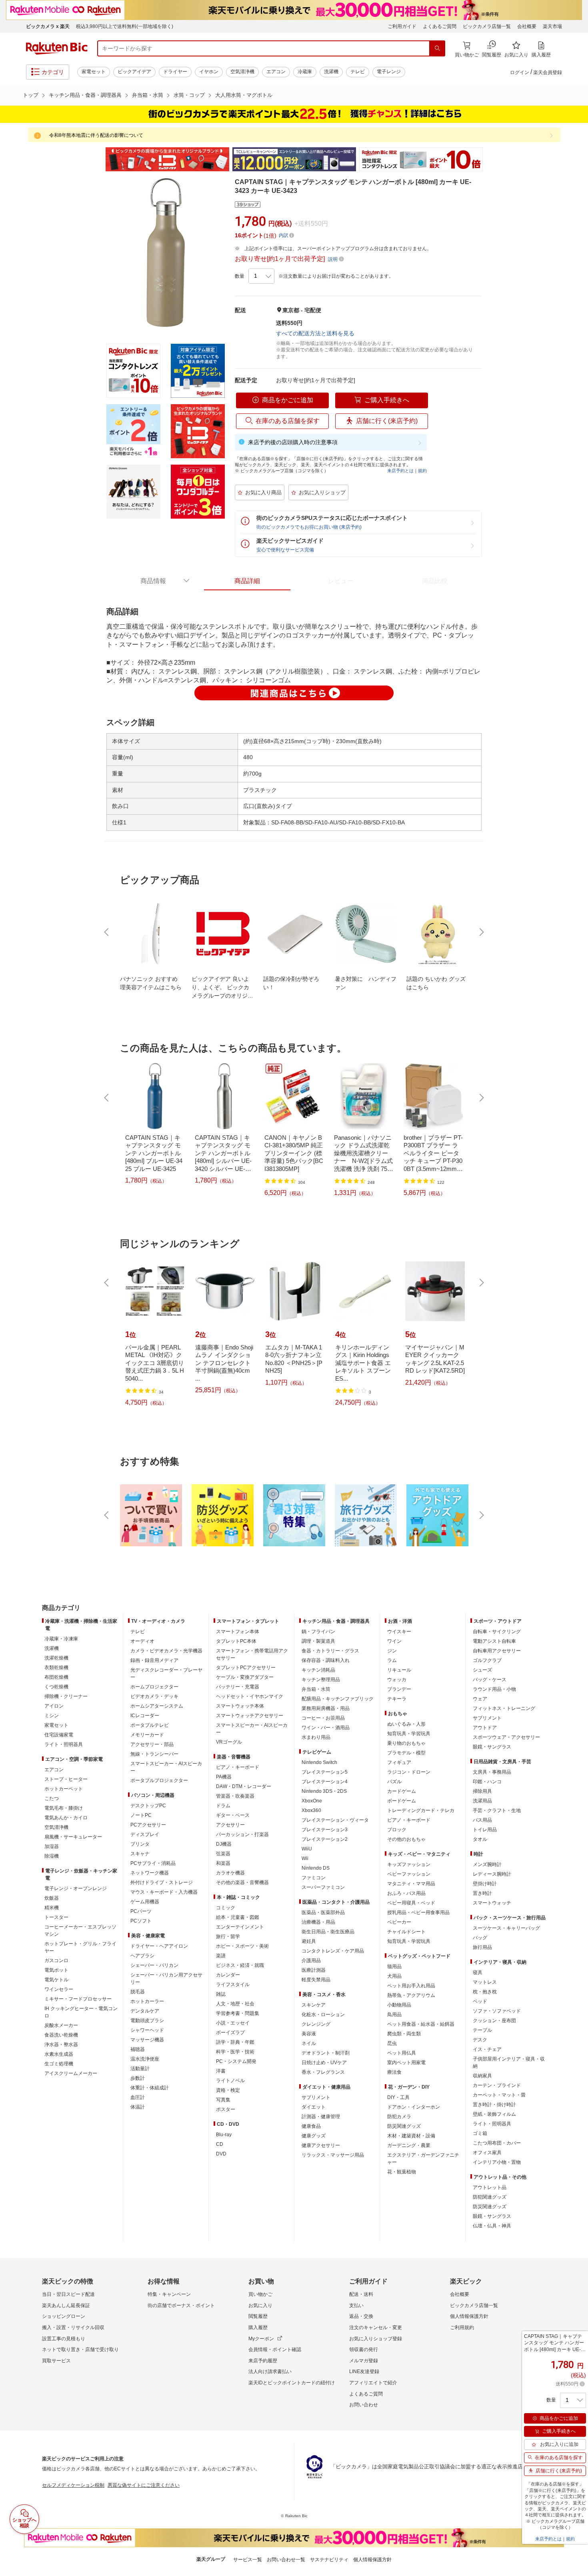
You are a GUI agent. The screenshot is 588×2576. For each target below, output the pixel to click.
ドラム (223, 1806)
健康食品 (311, 2126)
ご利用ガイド (402, 26)
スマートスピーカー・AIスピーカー (166, 1767)
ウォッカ (397, 1680)
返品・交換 (361, 2316)
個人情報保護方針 (469, 2316)
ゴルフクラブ (487, 1660)
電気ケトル (56, 1980)
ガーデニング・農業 (409, 2145)
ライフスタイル (233, 1985)
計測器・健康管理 (321, 2117)
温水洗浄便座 (145, 2059)
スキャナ (140, 1854)
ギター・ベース (233, 1815)
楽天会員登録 (548, 72)
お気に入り (260, 2305)
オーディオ (142, 1641)
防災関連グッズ (404, 2126)
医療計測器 (314, 1970)
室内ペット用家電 (406, 2063)
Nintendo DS (316, 1868)
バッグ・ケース (490, 1680)
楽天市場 (552, 26)
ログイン (520, 72)
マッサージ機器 (147, 2040)
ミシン (52, 1716)
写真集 (223, 2100)
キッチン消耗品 (318, 1670)
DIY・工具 (398, 2097)
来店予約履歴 (263, 2361)
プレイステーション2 (325, 1839)
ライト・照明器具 (64, 1744)
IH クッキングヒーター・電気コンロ (81, 2012)
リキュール (399, 1670)
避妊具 (309, 1941)
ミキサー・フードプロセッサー (78, 1999)
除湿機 (52, 1856)
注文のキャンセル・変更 (376, 2327)
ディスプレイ (145, 1834)
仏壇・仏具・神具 (492, 2226)
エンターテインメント (240, 1927)
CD (220, 2144)
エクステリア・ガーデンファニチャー (423, 2159)
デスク (480, 2040)
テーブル (482, 2030)
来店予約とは (400, 471)
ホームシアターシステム (157, 1706)
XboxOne (312, 1801)
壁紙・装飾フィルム (494, 2114)
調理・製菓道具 (318, 1641)
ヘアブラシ (142, 1956)
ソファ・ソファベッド (497, 2011)
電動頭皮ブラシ (147, 2021)
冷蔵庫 (305, 72)
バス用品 (482, 1820)
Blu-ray (224, 2135)
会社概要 (527, 26)
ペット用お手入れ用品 (411, 1986)
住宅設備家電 (59, 1735)
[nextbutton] (481, 932)
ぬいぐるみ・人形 (406, 1724)
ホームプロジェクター (154, 1687)
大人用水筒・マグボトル (244, 95)
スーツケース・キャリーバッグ (506, 1928)
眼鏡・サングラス (492, 1747)
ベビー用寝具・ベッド (411, 1903)
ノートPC (141, 1815)
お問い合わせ (364, 2405)
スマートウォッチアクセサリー (250, 1716)
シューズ (482, 1670)
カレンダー (228, 1975)
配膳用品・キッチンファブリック (338, 1699)
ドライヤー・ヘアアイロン (159, 1946)
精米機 (52, 1908)
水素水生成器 (59, 2054)
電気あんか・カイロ (66, 1818)
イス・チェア (487, 2049)
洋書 (221, 2071)
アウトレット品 (490, 2187)
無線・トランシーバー (154, 1754)
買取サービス (56, 2361)
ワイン (394, 1641)
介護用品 (311, 1961)
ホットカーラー (147, 2001)
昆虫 (392, 2043)
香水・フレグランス (323, 2072)
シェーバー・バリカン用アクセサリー (166, 1979)
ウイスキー (399, 1632)
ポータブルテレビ (150, 1725)
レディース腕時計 (492, 1874)
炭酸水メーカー (61, 2025)
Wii (305, 1858)
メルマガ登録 (364, 2361)
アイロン (54, 1706)
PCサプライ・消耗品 (153, 1863)
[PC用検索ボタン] (437, 48)
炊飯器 (52, 1898)
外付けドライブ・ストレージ (162, 1882)
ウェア (480, 1699)
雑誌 (221, 1994)
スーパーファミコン (323, 1887)
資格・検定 (228, 2090)
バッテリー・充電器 (238, 1687)
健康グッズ (314, 2136)
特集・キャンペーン (169, 2294)
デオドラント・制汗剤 (326, 2053)
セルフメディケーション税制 (73, 2485)
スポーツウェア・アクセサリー (506, 1737)
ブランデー (399, 1689)
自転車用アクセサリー (497, 1651)
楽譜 (221, 1956)
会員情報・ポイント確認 (275, 2349)
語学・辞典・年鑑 (235, 2042)
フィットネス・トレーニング (504, 1708)
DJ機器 (224, 1844)
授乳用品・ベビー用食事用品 (418, 1912)
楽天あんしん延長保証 (66, 2305)
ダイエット (314, 2107)
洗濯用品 (482, 1801)
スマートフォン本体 (238, 1632)
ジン (392, 1651)
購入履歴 (258, 2327)
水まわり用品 (316, 1737)
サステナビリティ (329, 2560)
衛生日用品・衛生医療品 (328, 1932)
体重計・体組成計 (150, 2088)
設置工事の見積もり (64, 2339)
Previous (98, 159)
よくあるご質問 (440, 26)
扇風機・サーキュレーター (73, 1837)
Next (490, 159)
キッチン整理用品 (321, 1680)
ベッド (480, 2001)
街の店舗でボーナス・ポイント (181, 2305)
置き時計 (482, 1893)
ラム (392, 1660)
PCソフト (141, 1921)
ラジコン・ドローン (409, 1772)
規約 (422, 471)
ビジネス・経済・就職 (240, 1965)
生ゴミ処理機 (59, 2064)
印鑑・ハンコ (487, 1782)
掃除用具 (482, 1791)
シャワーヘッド (147, 2030)
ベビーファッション (409, 1874)
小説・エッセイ (233, 2023)
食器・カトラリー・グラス (330, 1651)
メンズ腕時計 (487, 1864)
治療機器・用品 (318, 1922)
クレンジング (316, 2024)
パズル (394, 1782)
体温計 (138, 2107)
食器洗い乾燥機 (61, 2035)
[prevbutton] (107, 932)
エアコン (276, 72)
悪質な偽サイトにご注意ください (144, 2485)
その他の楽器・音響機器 (242, 1882)
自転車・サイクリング (497, 1632)
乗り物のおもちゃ (406, 1743)
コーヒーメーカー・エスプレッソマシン (80, 1930)
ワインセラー (59, 1989)
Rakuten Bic (57, 48)
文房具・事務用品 (492, 1772)
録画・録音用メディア (154, 1660)
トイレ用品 (485, 1830)
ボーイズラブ (230, 2033)
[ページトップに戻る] (576, 1592)
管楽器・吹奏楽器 (235, 1796)
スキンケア (314, 2005)
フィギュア (399, 1762)
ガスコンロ (56, 1961)
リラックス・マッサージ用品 (333, 2155)
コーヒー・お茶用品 (323, 1718)
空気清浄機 (242, 72)
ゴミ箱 (480, 2133)
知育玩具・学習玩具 (409, 1734)
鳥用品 (394, 2015)
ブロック (397, 1830)
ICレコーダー (145, 1716)
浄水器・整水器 (61, 2045)
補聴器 (138, 2049)
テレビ (358, 72)
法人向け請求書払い (270, 2372)
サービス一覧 (248, 2560)
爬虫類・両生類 (404, 2034)
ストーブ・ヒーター (66, 1779)
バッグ (480, 1938)
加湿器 (52, 1846)
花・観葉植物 (402, 2172)
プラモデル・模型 (406, 1753)
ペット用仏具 (402, 2053)
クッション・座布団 (494, 2021)
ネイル (309, 2043)
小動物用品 (399, 2005)
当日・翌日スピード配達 (68, 2294)
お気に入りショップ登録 (376, 2339)
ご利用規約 (462, 2327)
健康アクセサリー (321, 2145)
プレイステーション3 (325, 1830)
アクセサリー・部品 (152, 1744)
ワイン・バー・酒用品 (326, 1728)
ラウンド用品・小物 (494, 1689)
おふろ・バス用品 (406, 1893)
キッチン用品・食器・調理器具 (85, 95)
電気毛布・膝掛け (64, 1808)
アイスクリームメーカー (71, 2073)
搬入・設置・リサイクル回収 (73, 2327)
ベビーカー (399, 1922)
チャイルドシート (406, 1932)
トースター (56, 1917)
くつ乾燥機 (56, 1687)
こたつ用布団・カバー (497, 2143)
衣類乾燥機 (56, 1668)
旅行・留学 (228, 1937)
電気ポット (56, 1970)
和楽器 (223, 1863)
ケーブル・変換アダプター (245, 1677)
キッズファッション (409, 1864)
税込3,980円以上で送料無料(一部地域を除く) (125, 26)
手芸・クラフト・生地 (497, 1810)
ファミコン (314, 1878)
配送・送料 (361, 2294)
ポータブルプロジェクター (159, 1780)
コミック (226, 1908)
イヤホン (209, 72)
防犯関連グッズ (490, 2197)
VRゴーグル (229, 1742)
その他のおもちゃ (406, 1839)
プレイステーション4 (325, 1782)
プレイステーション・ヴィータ (335, 1820)
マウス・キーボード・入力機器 (164, 1892)
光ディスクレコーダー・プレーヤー (166, 1674)
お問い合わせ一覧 (286, 2560)
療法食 (394, 2072)
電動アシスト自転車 (494, 1641)
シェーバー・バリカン (154, 1965)
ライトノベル (230, 2081)
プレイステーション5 (325, 1772)
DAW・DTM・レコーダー (244, 1786)
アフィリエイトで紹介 (373, 2383)
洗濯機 (331, 72)
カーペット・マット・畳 (499, 2095)
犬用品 (394, 1976)
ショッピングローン (64, 2316)
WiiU (307, 1849)
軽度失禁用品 (316, 1980)
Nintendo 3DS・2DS (324, 1791)
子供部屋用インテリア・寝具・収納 (509, 2063)
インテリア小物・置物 (497, 2162)
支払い (356, 2305)
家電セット (94, 72)
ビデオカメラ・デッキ (154, 1696)
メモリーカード (147, 1735)
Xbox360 (311, 1810)
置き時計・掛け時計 (494, 2105)
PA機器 (224, 1777)
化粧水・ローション (323, 2015)
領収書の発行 (364, 2349)
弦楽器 (223, 1854)
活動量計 (140, 2069)
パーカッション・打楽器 (242, 1834)
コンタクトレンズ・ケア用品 (333, 1951)
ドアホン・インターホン (414, 2107)
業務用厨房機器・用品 (326, 1708)
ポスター (226, 2109)
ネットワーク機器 (150, 1873)
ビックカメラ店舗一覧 (487, 26)
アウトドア (485, 1728)
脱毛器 (138, 1992)
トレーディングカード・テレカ (421, 1810)
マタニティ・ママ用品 (411, 1884)
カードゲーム (402, 1791)
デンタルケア (145, 2011)
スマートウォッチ (492, 1903)
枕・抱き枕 (485, 1992)
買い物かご (260, 2294)
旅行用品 (482, 1947)
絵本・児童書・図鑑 (238, 1917)
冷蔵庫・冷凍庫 (61, 1639)
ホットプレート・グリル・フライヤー (80, 1947)
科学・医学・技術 (235, 2052)
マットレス (485, 1982)
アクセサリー (230, 1825)
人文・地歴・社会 (235, 2004)
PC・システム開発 (236, 2061)
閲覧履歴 (258, 2316)
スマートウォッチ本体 (240, 1706)
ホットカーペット (64, 1789)
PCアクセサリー (148, 1825)
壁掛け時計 (485, 1884)
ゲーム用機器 (145, 1902)
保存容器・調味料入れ (326, 1660)
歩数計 (138, 2078)
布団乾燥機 (56, 1677)
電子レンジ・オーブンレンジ (76, 1888)
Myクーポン (261, 2339)
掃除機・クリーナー (66, 1696)
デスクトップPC (148, 1806)
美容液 (309, 2034)
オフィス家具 (487, 2153)
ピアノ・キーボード (238, 1767)
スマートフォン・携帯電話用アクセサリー (252, 1654)
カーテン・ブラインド (497, 2085)
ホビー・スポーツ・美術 (242, 1946)
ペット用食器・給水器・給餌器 (421, 2024)
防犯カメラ (399, 2117)
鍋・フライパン (318, 1632)
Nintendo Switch (319, 1762)
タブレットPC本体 (236, 1641)
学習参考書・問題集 (238, 2013)
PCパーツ (141, 1911)
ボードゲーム (402, 1801)
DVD (221, 2154)
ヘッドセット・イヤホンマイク (250, 1696)
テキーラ (397, 1699)
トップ (31, 95)
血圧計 (138, 2097)
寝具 (478, 1973)
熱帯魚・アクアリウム (411, 1995)
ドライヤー (175, 72)
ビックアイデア (134, 72)
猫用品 (394, 1967)
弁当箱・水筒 (148, 95)
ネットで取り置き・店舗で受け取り (80, 2349)
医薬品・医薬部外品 (323, 1912)
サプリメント (316, 2097)
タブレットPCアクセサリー (246, 1668)
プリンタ (140, 1844)
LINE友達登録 (364, 2372)
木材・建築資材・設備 (411, 2136)
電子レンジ (389, 72)
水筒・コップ (189, 95)
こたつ (52, 1798)
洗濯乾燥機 (56, 1658)
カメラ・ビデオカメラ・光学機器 (166, 1651)
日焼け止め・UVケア (324, 2063)
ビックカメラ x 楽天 (48, 26)
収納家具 (482, 2076)
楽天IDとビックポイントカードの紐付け (292, 2383)
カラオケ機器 (230, 1873)
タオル (480, 1839)
